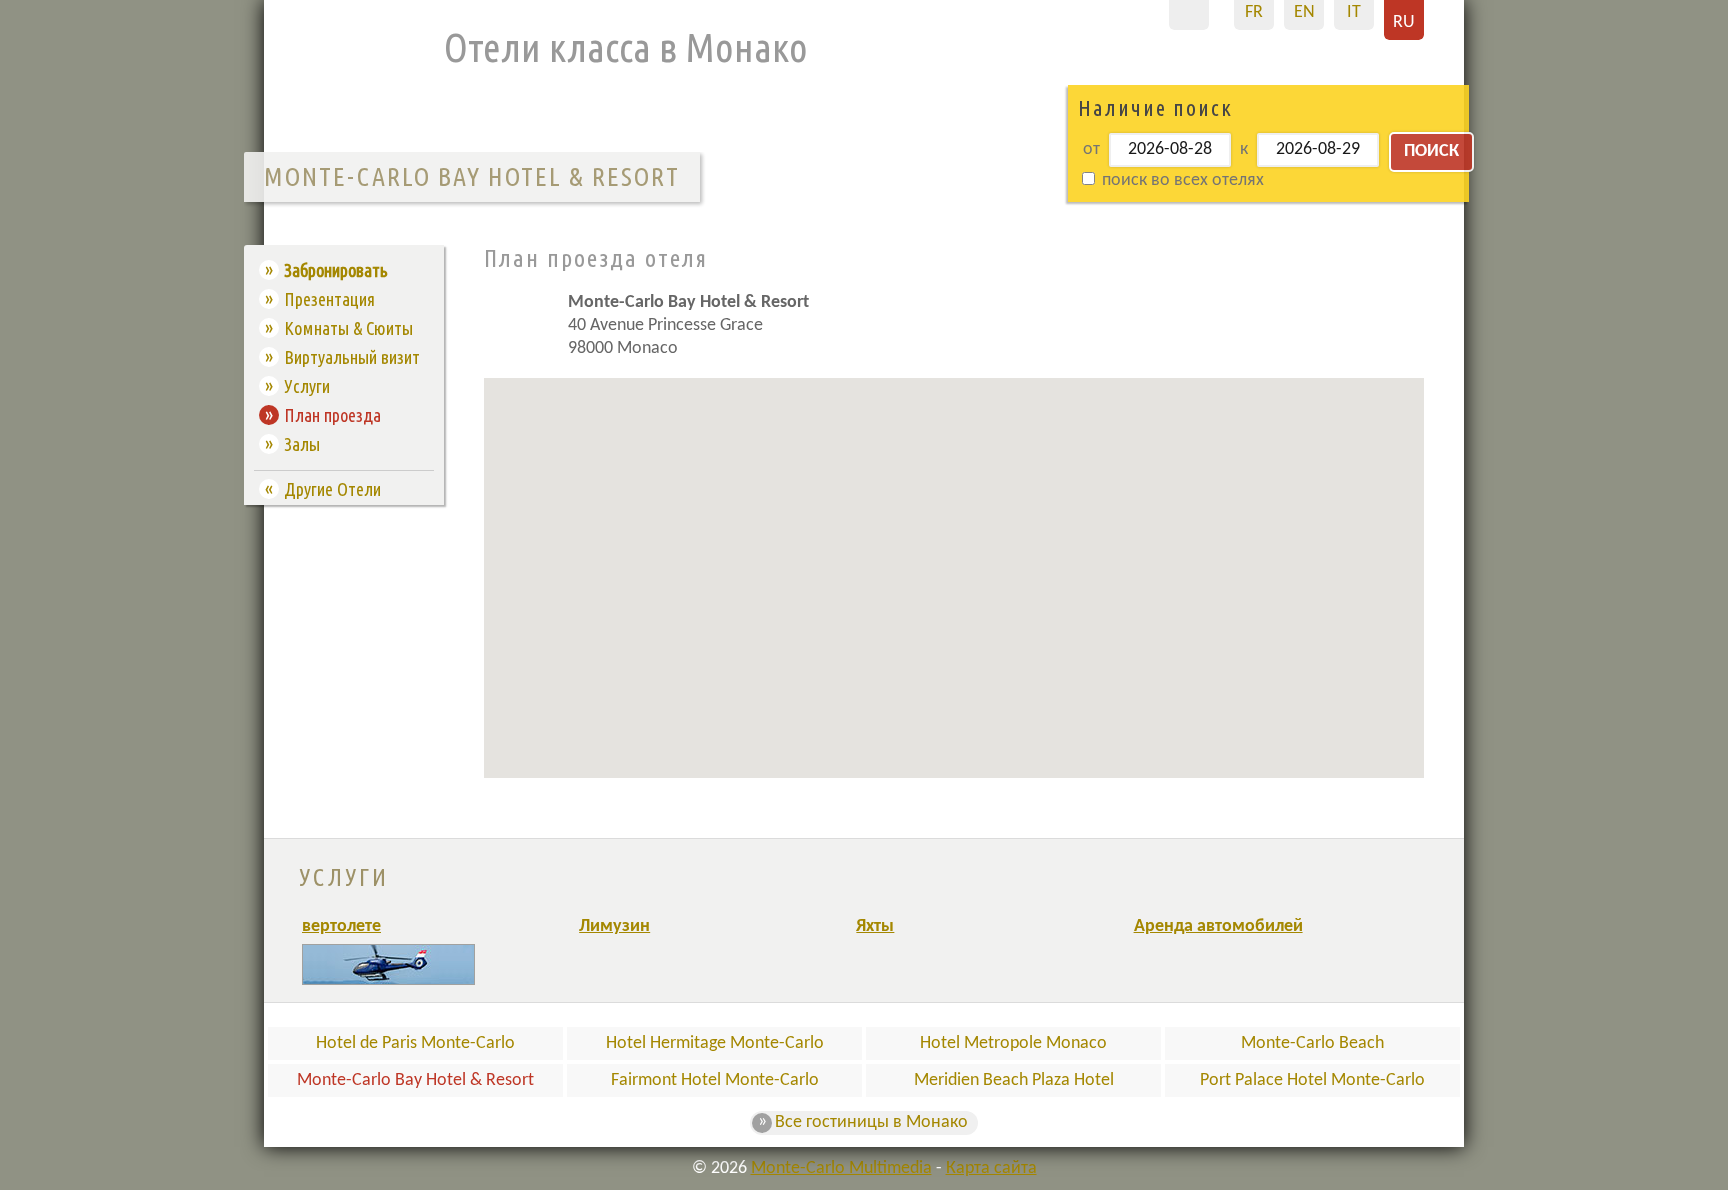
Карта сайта (991, 1168)
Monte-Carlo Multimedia (841, 1168)
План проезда (332, 415)
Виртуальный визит (352, 357)
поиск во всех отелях (1181, 180)
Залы (302, 444)
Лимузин (614, 926)
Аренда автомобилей (1218, 926)
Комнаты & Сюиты (348, 328)
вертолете (341, 926)
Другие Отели (332, 489)
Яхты (875, 926)
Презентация (329, 299)
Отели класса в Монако (626, 47)
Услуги (307, 386)
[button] (1077, 491)
